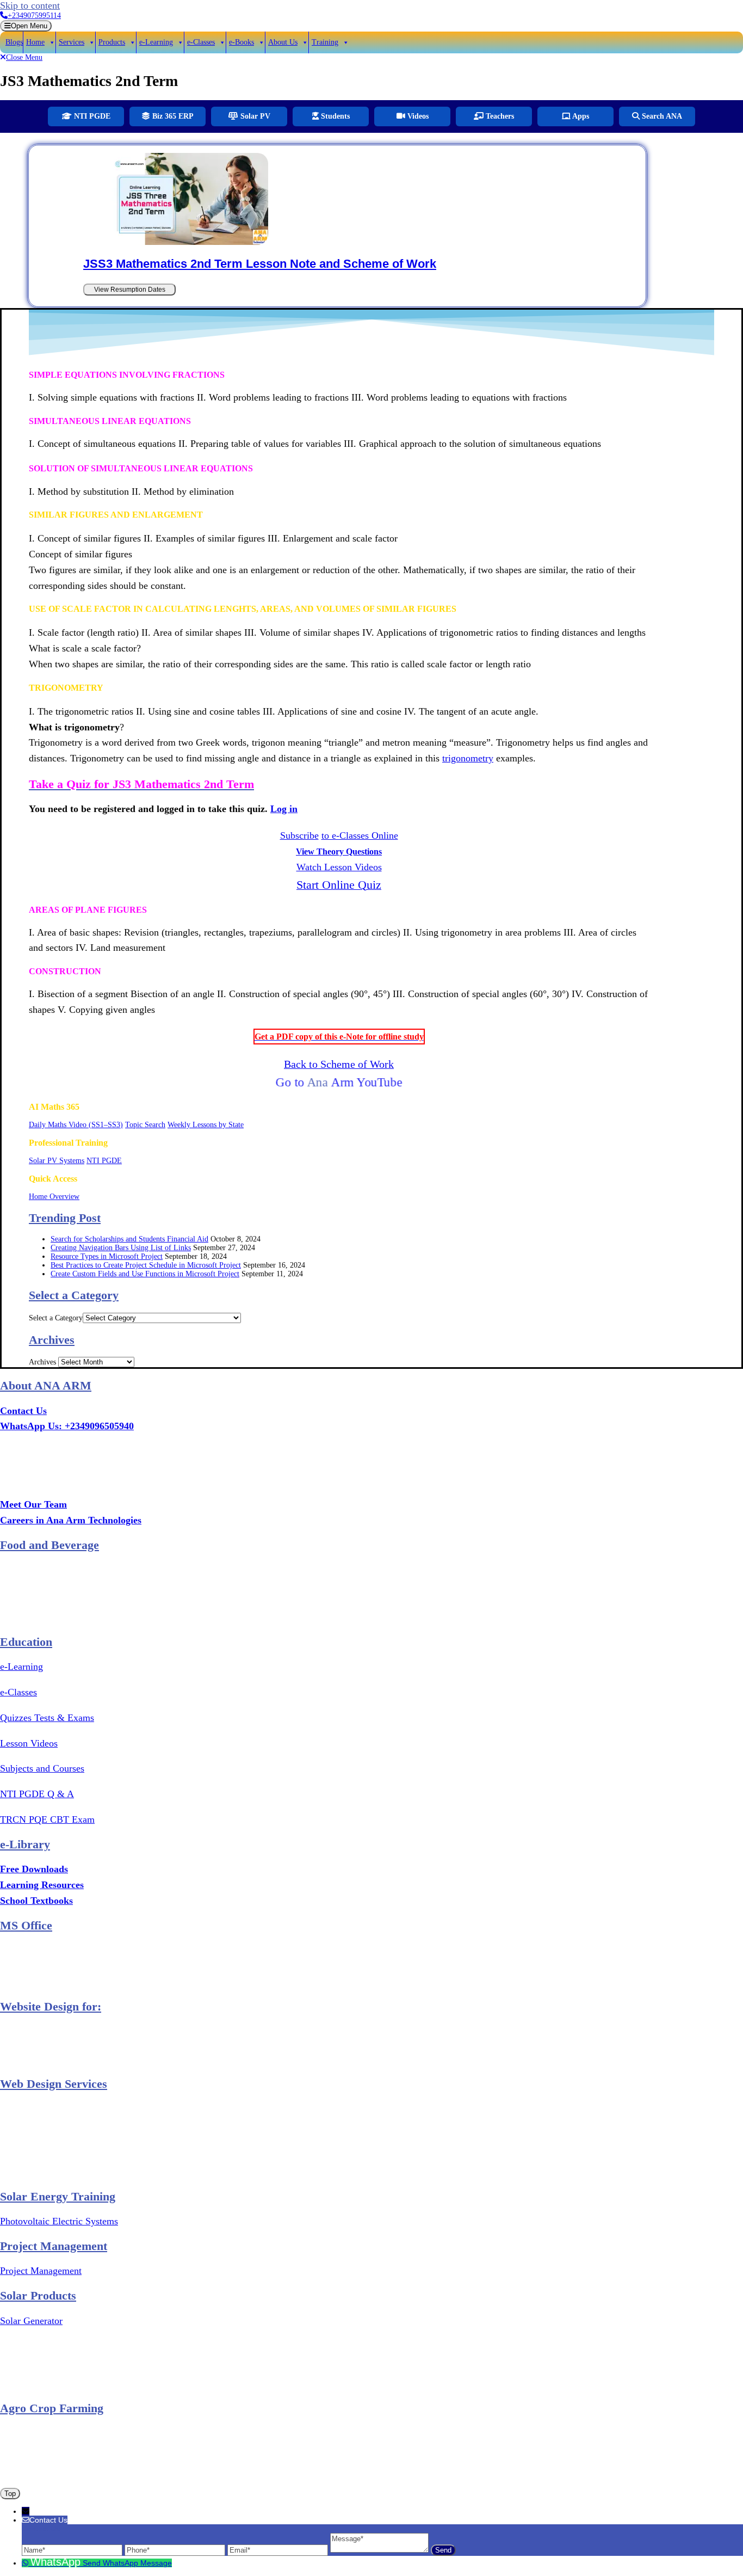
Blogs (14, 42)
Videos (417, 116)
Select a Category (56, 1318)
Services (72, 42)
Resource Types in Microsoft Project (107, 1256)
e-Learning (156, 42)
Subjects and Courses (42, 1768)
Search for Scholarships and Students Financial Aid (129, 1239)
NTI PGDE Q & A (37, 1794)
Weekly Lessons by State (206, 1125)
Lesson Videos (29, 1743)
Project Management (41, 2271)
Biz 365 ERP (172, 116)
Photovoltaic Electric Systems (59, 2221)
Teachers (499, 116)
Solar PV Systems (57, 1161)
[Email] (279, 2550)
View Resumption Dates (130, 290)
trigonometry (468, 758)
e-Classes (201, 42)
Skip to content (30, 5)
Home (35, 42)
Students (334, 116)
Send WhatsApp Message (127, 2563)
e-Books (242, 42)
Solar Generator (31, 2321)
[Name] (73, 2550)
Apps (580, 116)
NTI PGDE (91, 116)
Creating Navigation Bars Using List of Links (121, 1248)
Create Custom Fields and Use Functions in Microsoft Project (145, 1274)
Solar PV (254, 116)
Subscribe (299, 835)
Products (112, 42)
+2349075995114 (34, 16)
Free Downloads (34, 1869)
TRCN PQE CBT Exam (47, 1819)
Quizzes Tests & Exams (47, 1718)
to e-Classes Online (360, 835)
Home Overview (54, 1197)
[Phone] (176, 2550)
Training (325, 42)
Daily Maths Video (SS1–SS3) (76, 1125)
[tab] (26, 26)
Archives (42, 1362)
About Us (283, 42)
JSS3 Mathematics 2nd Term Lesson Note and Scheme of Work (260, 264)
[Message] (380, 2550)
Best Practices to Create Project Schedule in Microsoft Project (146, 1265)
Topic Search (145, 1125)
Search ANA (661, 116)
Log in (284, 809)
